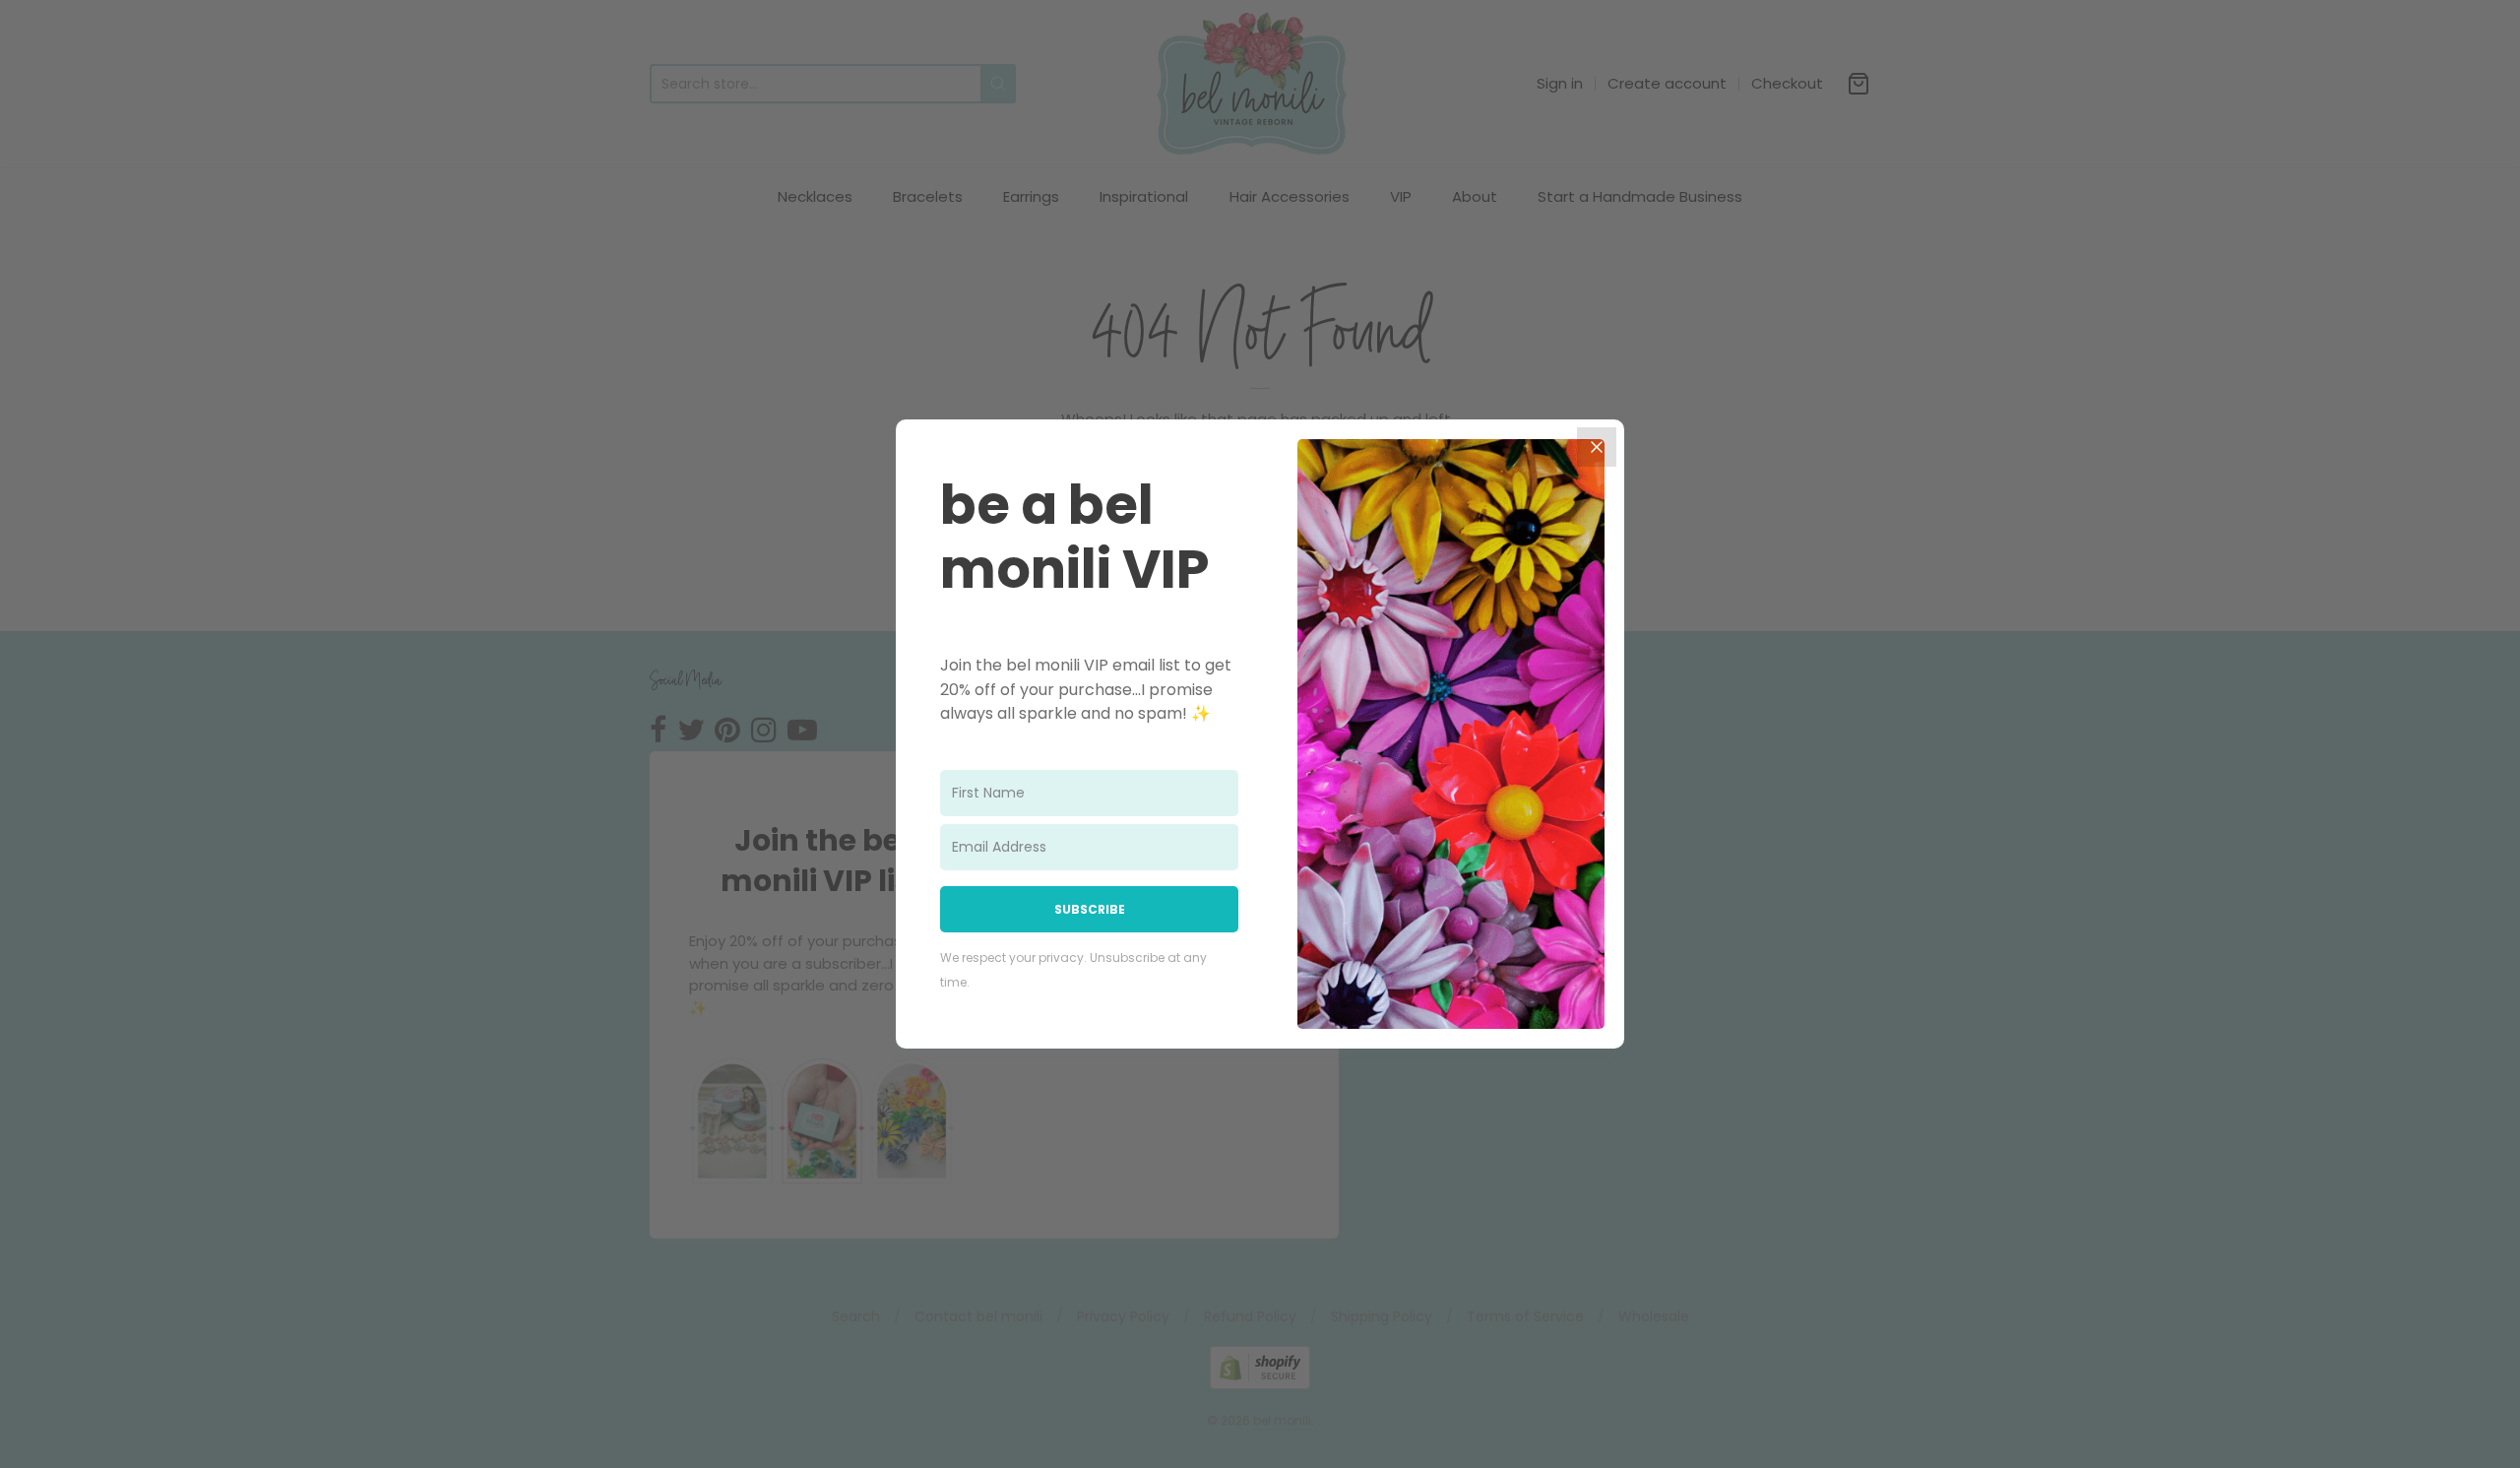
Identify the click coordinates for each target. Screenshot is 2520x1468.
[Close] (1597, 447)
